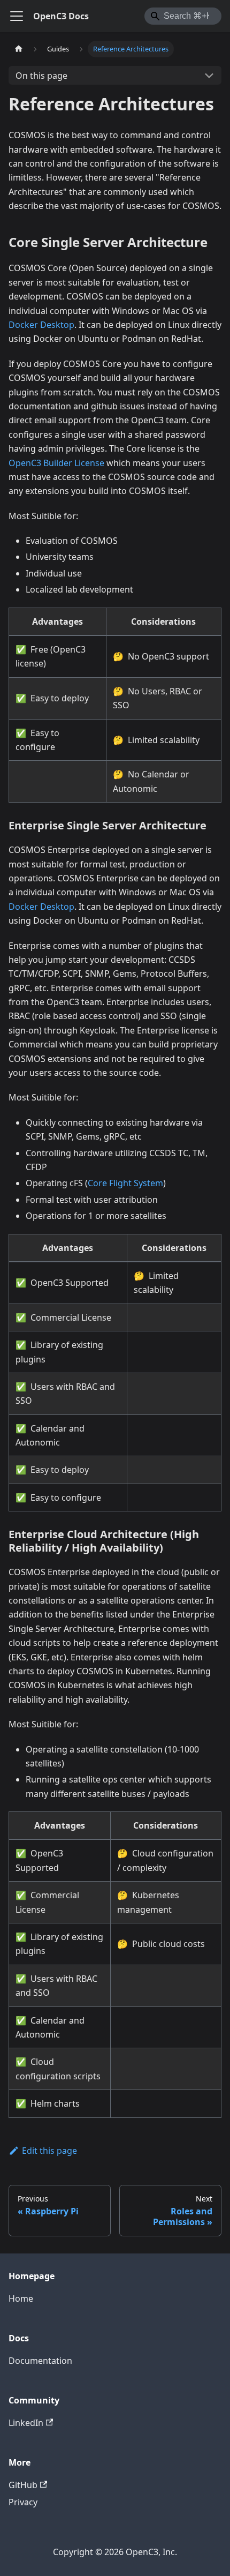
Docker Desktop (41, 325)
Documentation (40, 2361)
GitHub (23, 2485)
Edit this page (49, 2151)
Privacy (23, 2502)
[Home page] (19, 49)
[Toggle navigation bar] (17, 16)
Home (21, 2298)
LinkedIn (26, 2423)
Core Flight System (125, 1183)
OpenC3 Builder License (56, 463)
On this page (41, 76)
